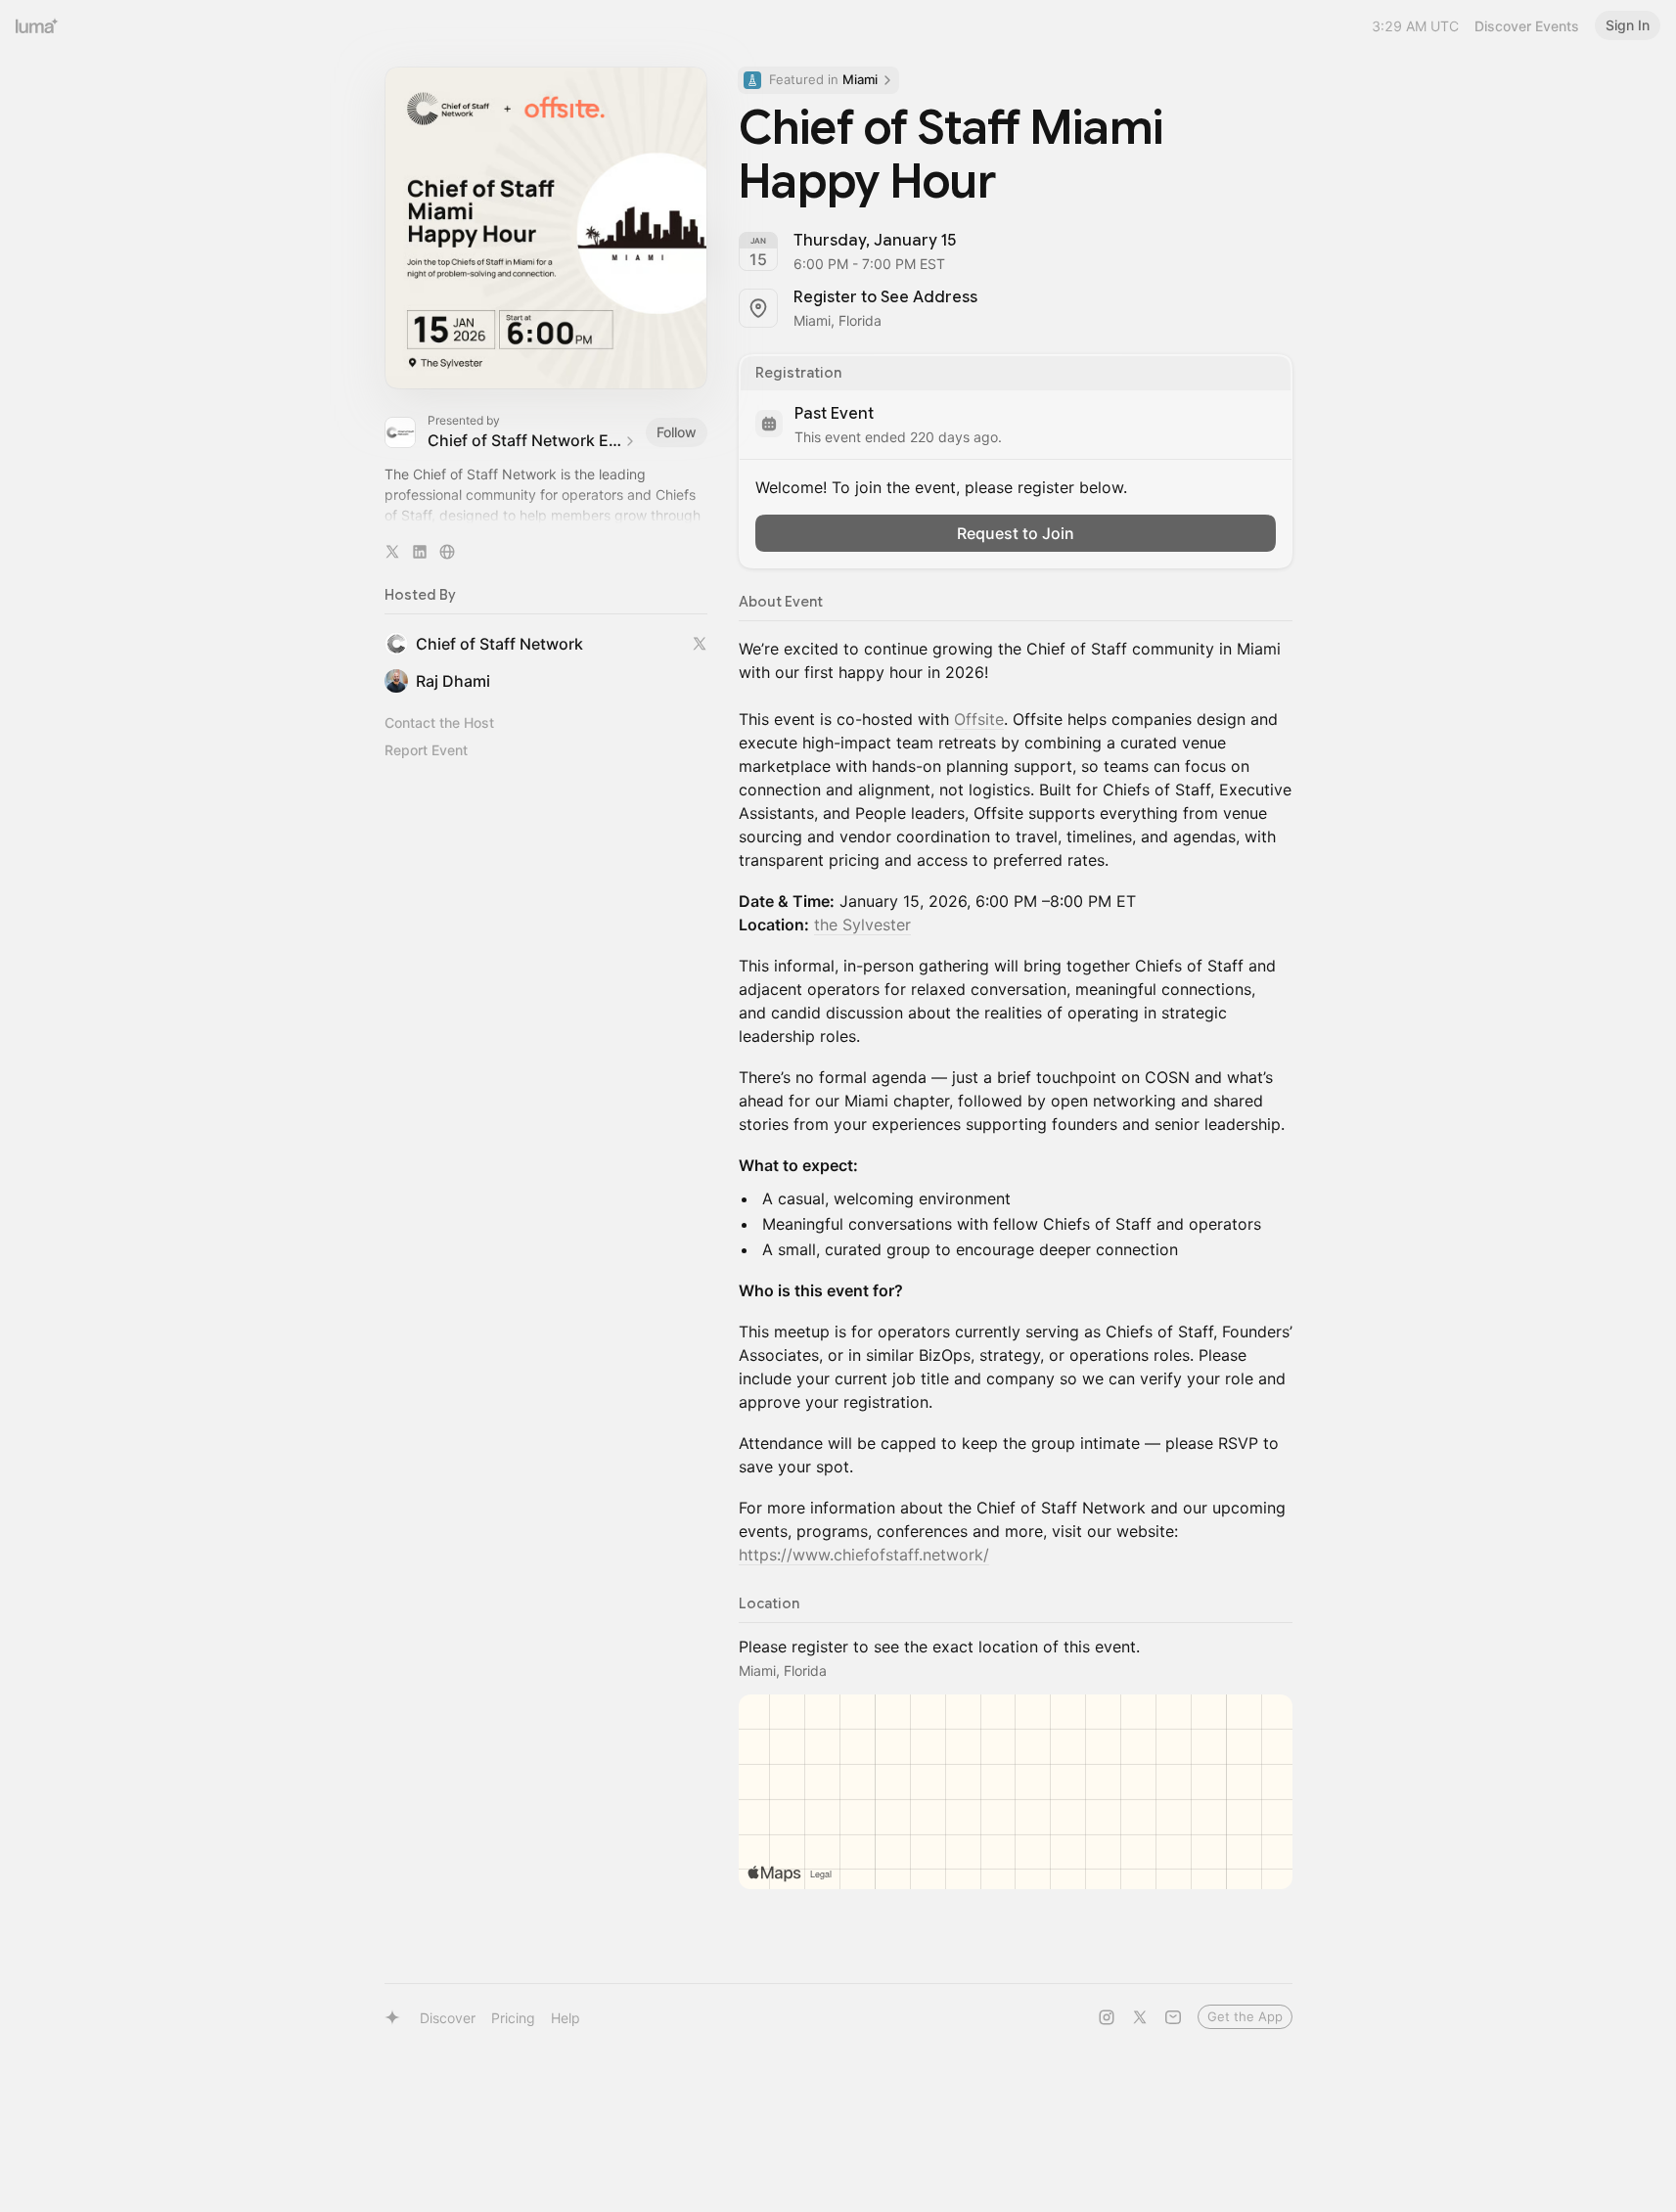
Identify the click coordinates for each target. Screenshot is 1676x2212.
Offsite (979, 719)
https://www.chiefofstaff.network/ (864, 1555)
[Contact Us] (1173, 2017)
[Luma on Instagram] (1107, 2017)
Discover (448, 2018)
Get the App (1245, 2016)
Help (566, 2018)
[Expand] (546, 516)
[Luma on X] (1140, 2017)
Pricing (513, 2018)
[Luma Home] (37, 25)
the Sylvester (862, 925)
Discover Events (1527, 26)
